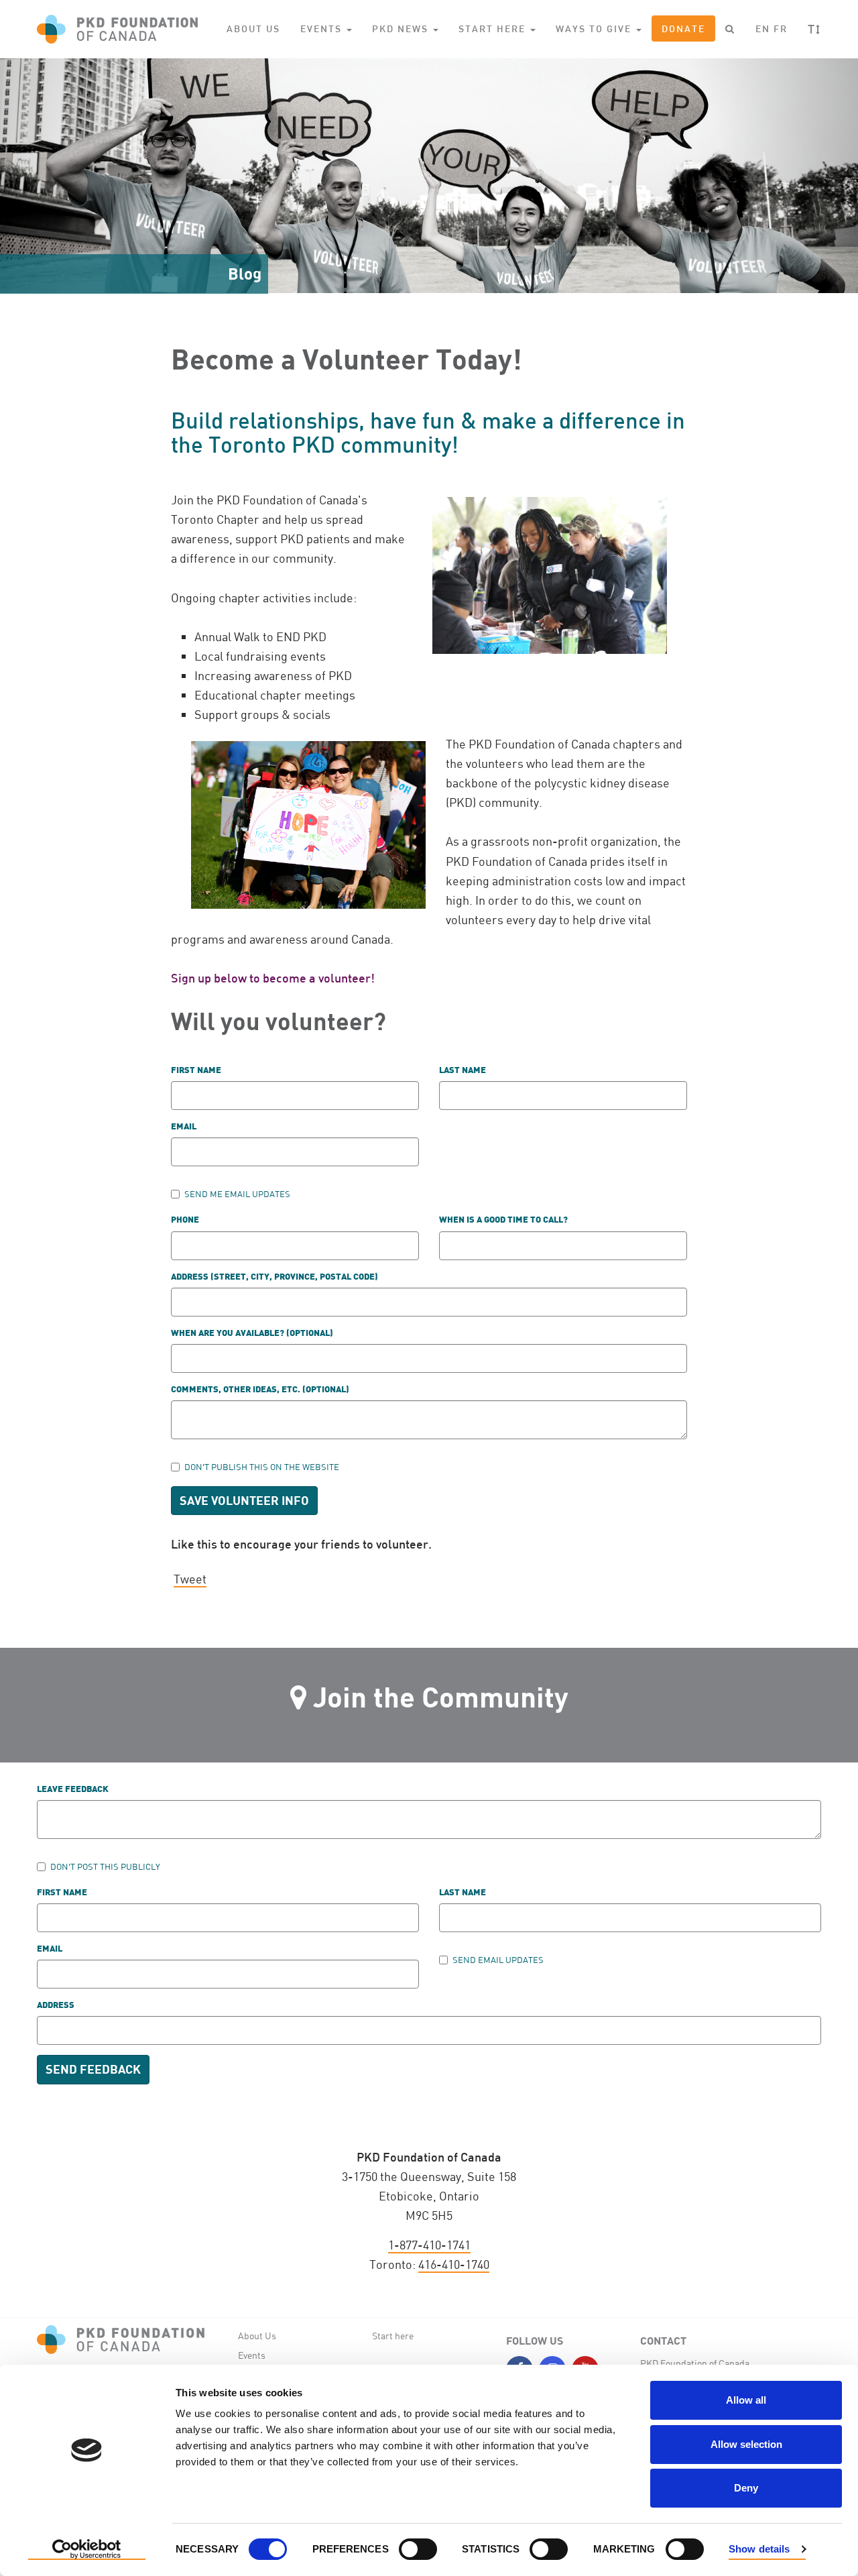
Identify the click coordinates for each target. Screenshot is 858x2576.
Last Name (463, 1893)
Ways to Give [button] (595, 29)
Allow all (746, 2400)
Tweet (190, 1579)
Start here (393, 2336)
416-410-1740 (454, 2264)
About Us (253, 29)
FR (781, 29)
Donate (683, 29)
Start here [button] (494, 29)
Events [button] (323, 29)
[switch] (418, 2549)
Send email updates (498, 1960)
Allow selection (746, 2444)
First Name (62, 1893)
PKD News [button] (402, 29)
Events (252, 2355)
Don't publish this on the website (262, 1467)
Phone (185, 1220)
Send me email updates (237, 1194)
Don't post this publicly (105, 1866)
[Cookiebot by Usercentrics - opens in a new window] (87, 2550)
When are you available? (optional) (252, 1334)
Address (56, 2006)
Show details (759, 2549)
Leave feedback (73, 1790)
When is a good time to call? (503, 1220)
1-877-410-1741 (429, 2245)
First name (196, 1071)
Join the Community (441, 1696)
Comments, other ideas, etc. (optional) (260, 1390)
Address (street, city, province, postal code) (274, 1277)
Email (184, 1127)
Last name (463, 1071)
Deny (746, 2488)
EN (763, 29)
